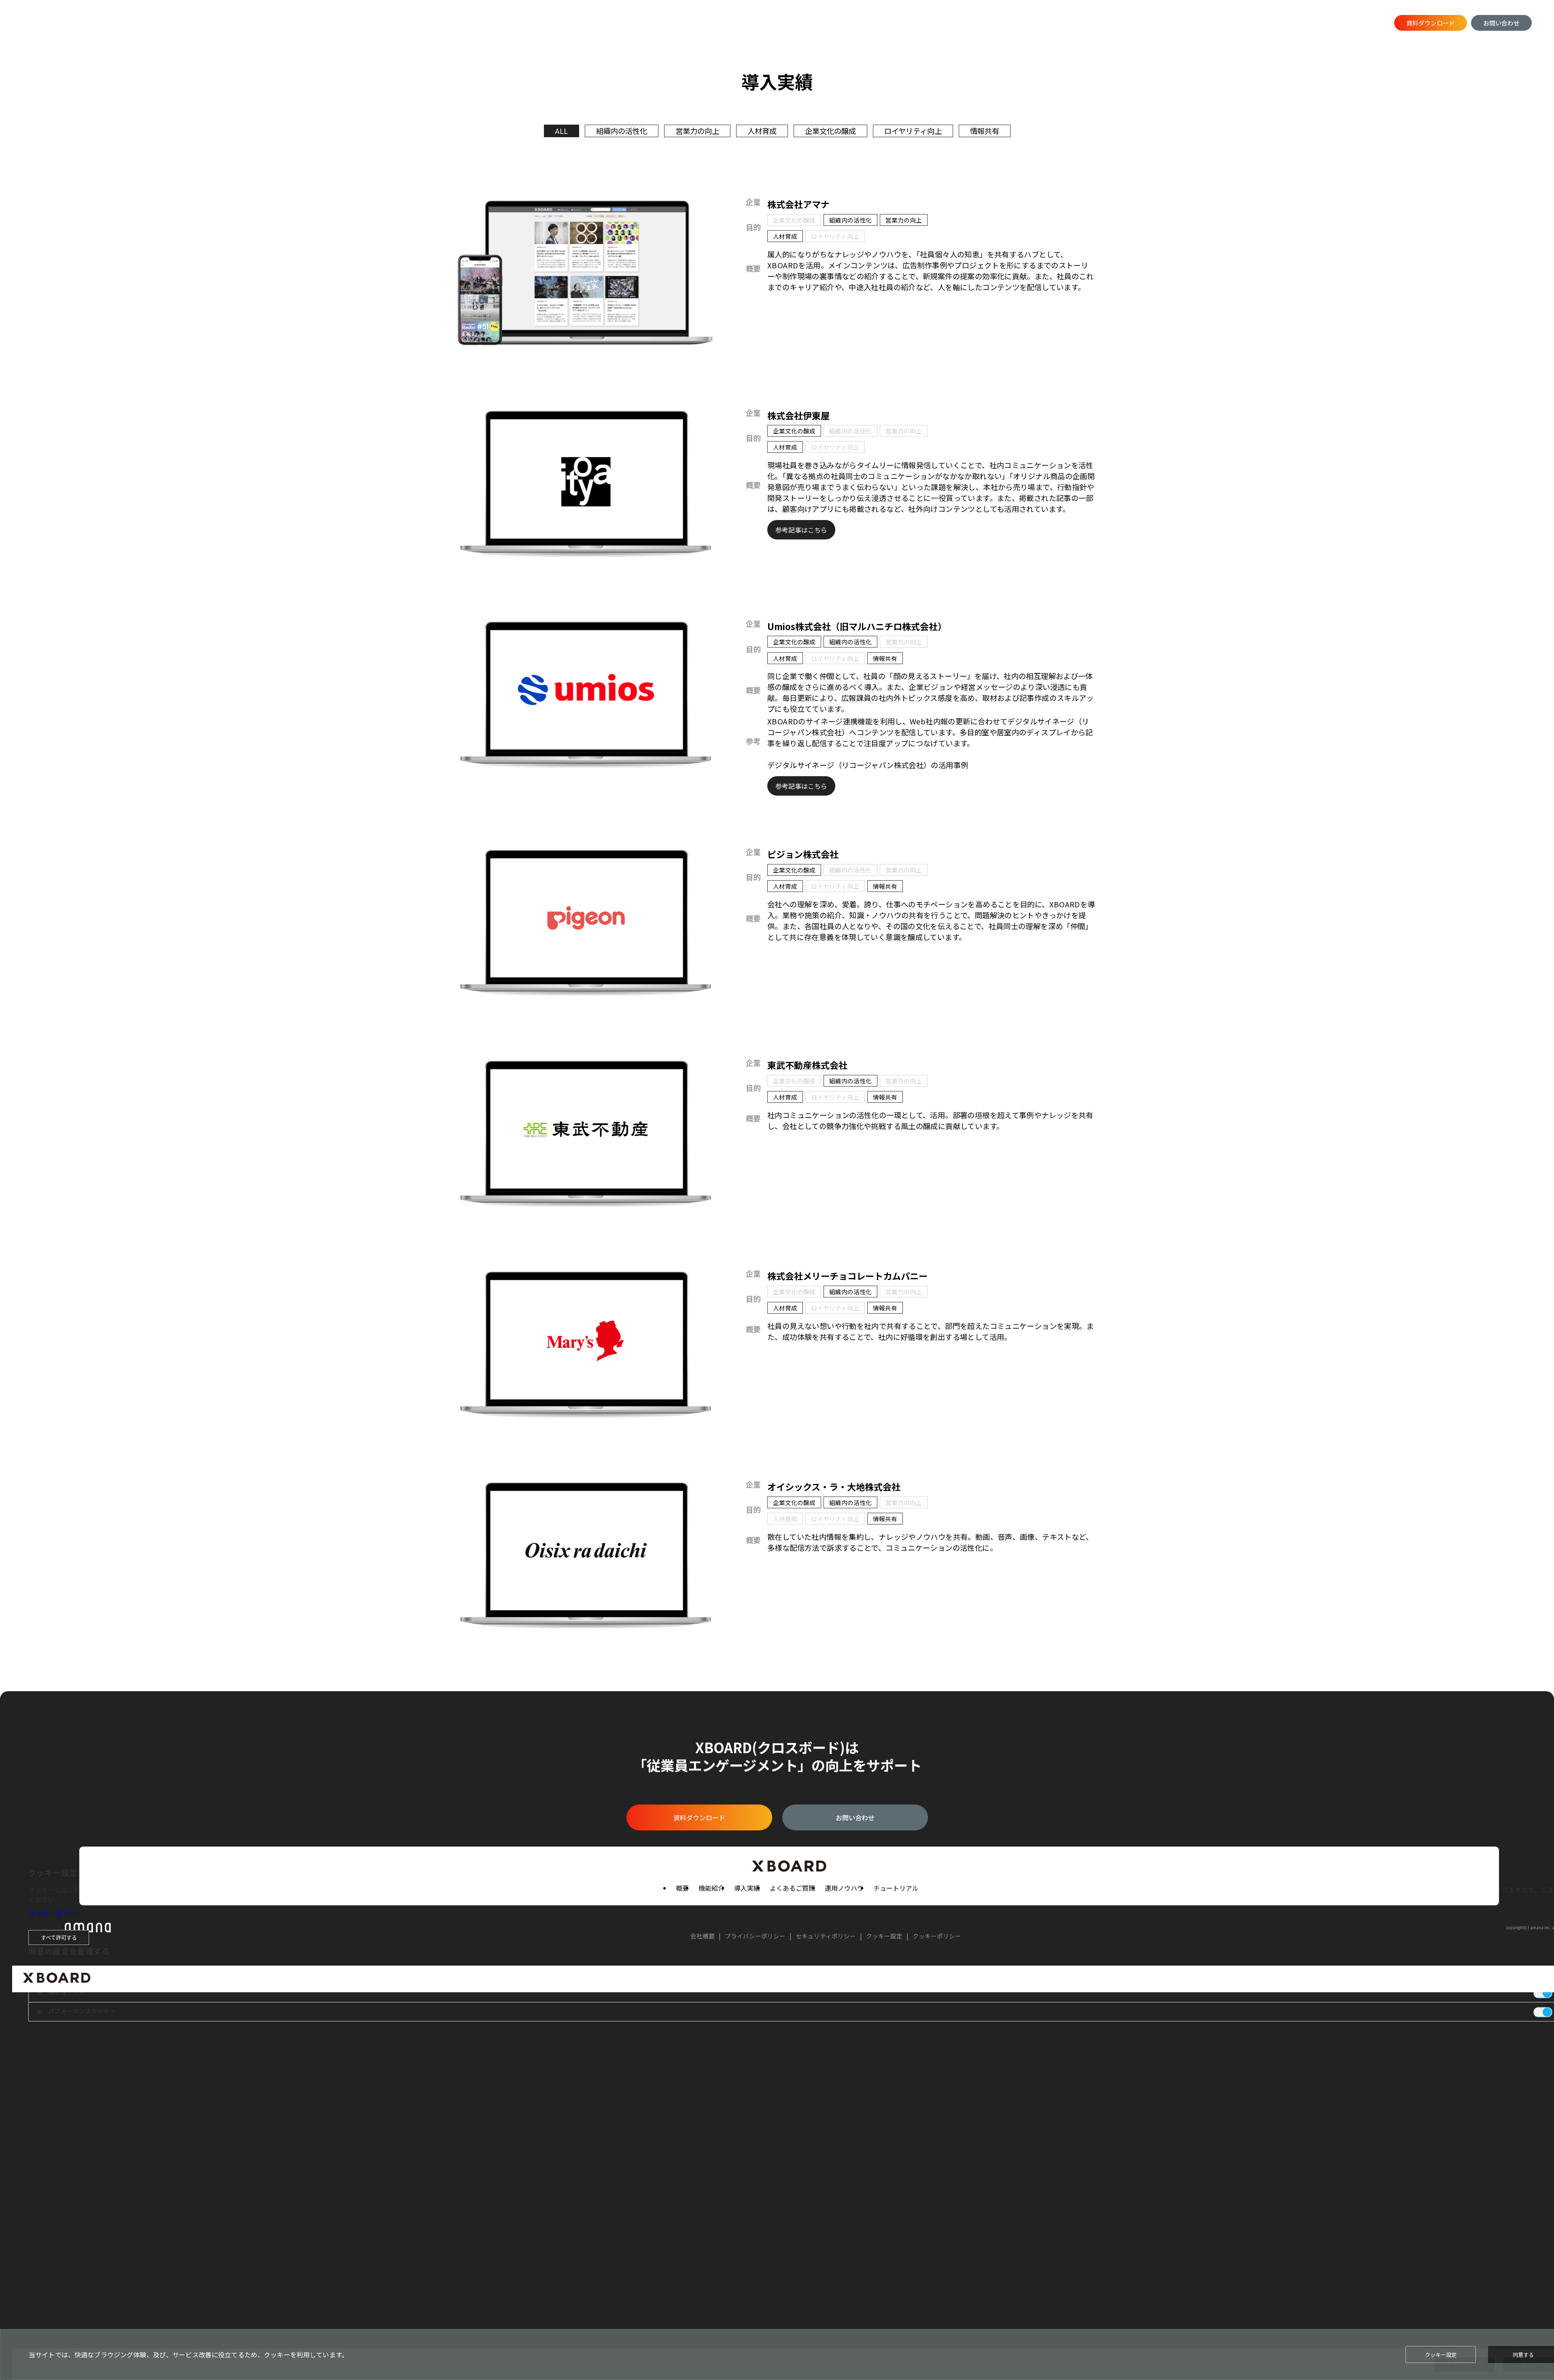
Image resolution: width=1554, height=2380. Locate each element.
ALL (562, 131)
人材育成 (762, 131)
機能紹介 (197, 23)
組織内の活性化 (622, 131)
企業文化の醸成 (830, 131)
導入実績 (238, 23)
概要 (164, 23)
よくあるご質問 (291, 23)
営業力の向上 (697, 131)
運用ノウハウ (351, 23)
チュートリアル (412, 23)
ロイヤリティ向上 (913, 131)
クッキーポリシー (56, 1913)
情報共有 (985, 131)
